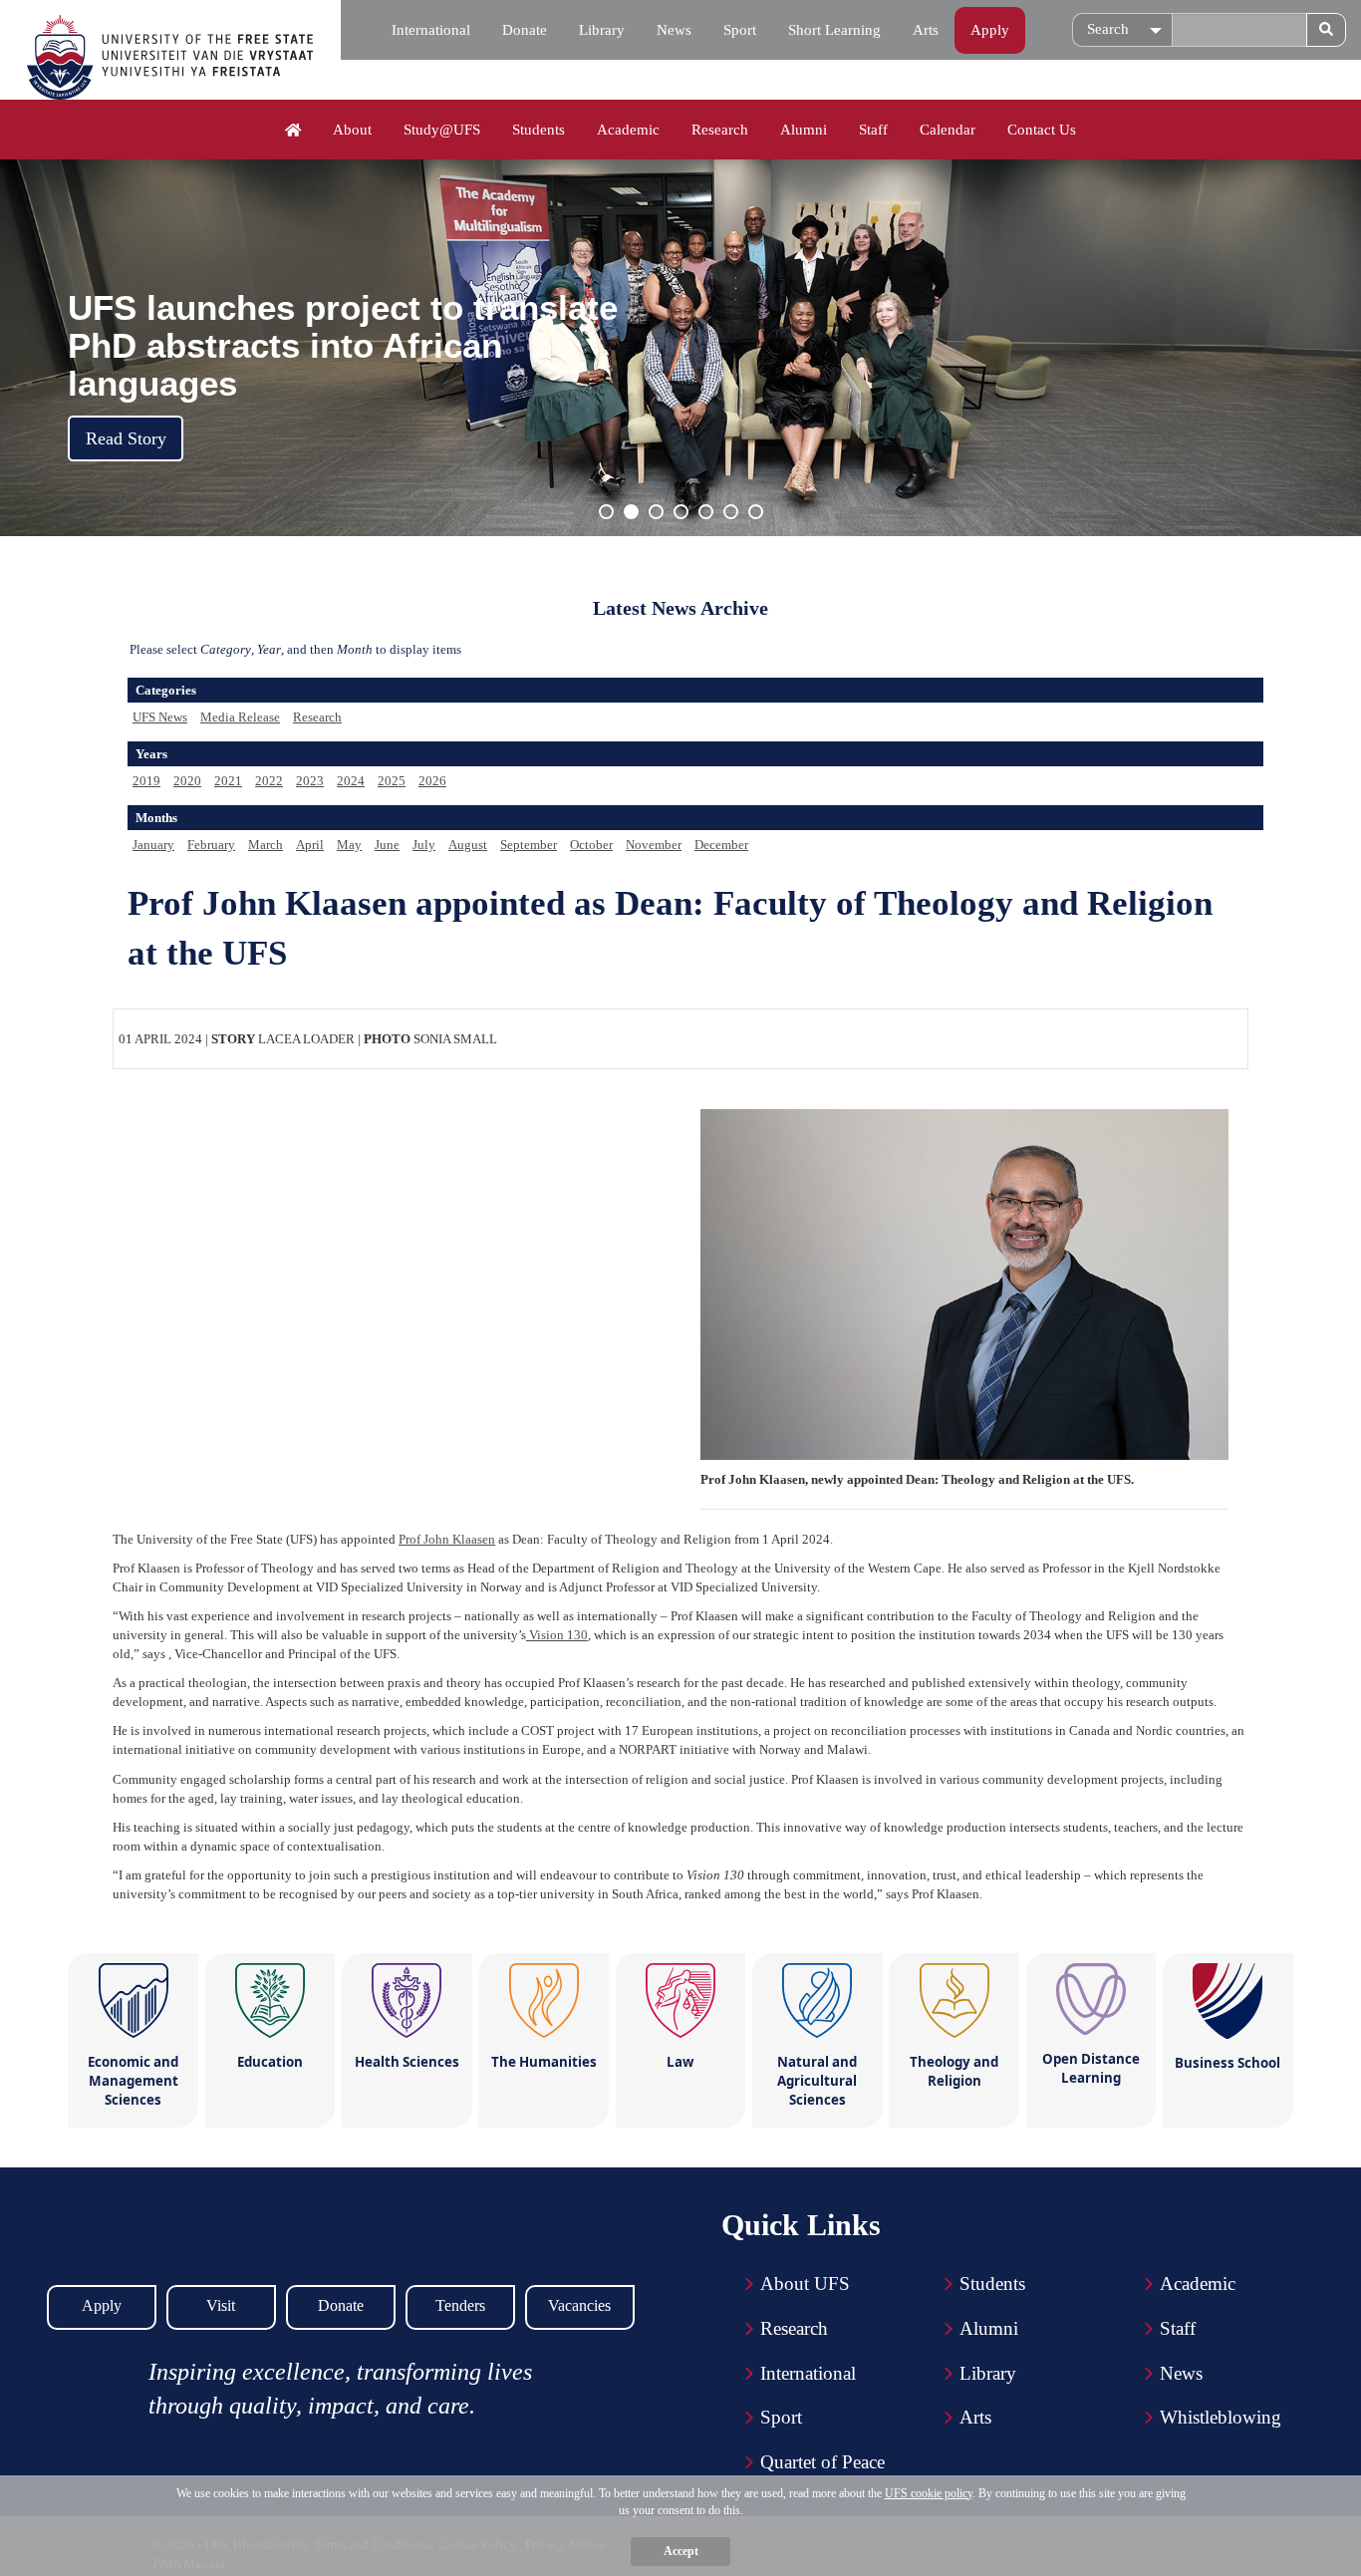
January (153, 845)
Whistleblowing (1221, 2417)
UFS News (160, 717)
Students (539, 130)
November (654, 845)
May (349, 845)
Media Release (240, 717)
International (431, 30)
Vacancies (579, 2305)
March (266, 845)
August (468, 845)
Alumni (804, 130)
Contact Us (1042, 130)
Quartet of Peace (822, 2462)
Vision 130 (557, 1635)
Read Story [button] (126, 438)
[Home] (293, 131)
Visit (221, 2305)
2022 (269, 781)
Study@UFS (442, 130)
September (529, 845)
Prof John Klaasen (447, 1539)
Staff (873, 130)
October (591, 845)
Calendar (948, 130)
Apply (990, 30)
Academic (628, 130)
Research (720, 130)
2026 (432, 781)
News (674, 30)
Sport (740, 30)
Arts (926, 30)
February (211, 845)
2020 (187, 781)
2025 (392, 781)
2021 (228, 781)
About (352, 130)
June (387, 845)
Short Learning (834, 30)
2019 (146, 781)
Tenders (460, 2305)
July (424, 845)
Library (602, 30)
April (310, 845)
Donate (525, 30)
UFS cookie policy (929, 2493)
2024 (351, 781)
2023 (310, 781)
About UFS (805, 2284)
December (721, 845)
